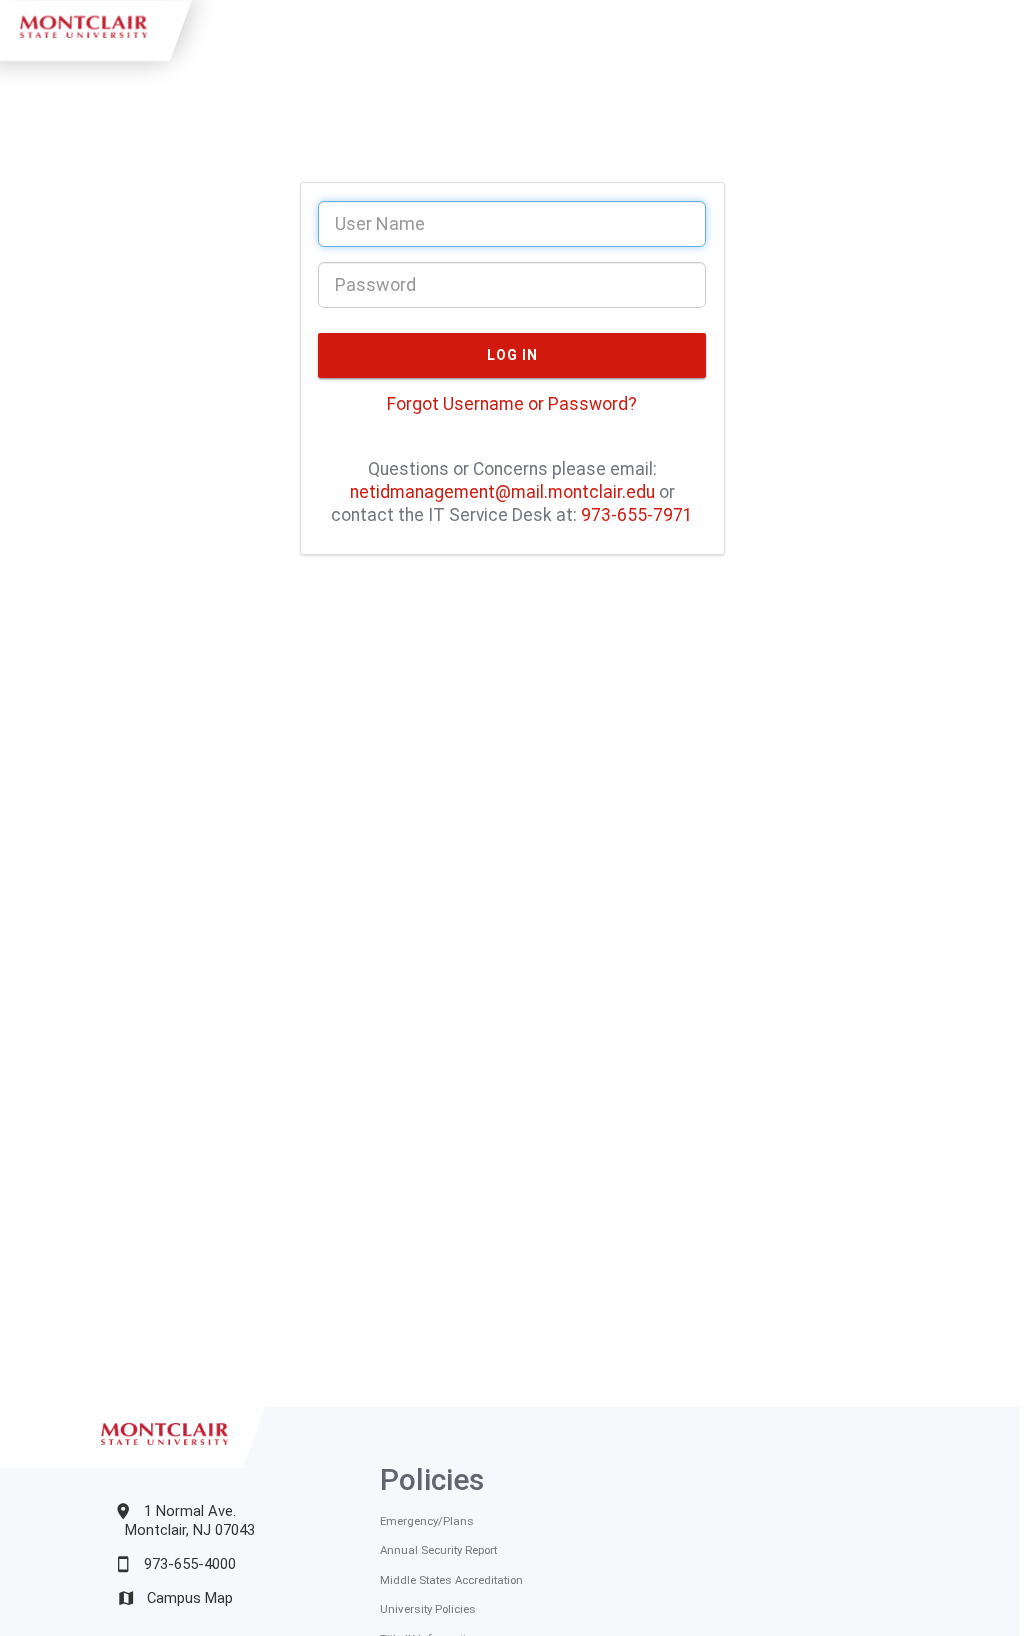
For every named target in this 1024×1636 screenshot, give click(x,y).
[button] (512, 355)
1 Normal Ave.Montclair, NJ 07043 (190, 1520)
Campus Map (190, 1598)
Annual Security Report (438, 1550)
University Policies (428, 1609)
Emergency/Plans (427, 1521)
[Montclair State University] (167, 1459)
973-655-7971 (637, 515)
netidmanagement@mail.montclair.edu (502, 492)
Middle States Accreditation (451, 1580)
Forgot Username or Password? (512, 404)
